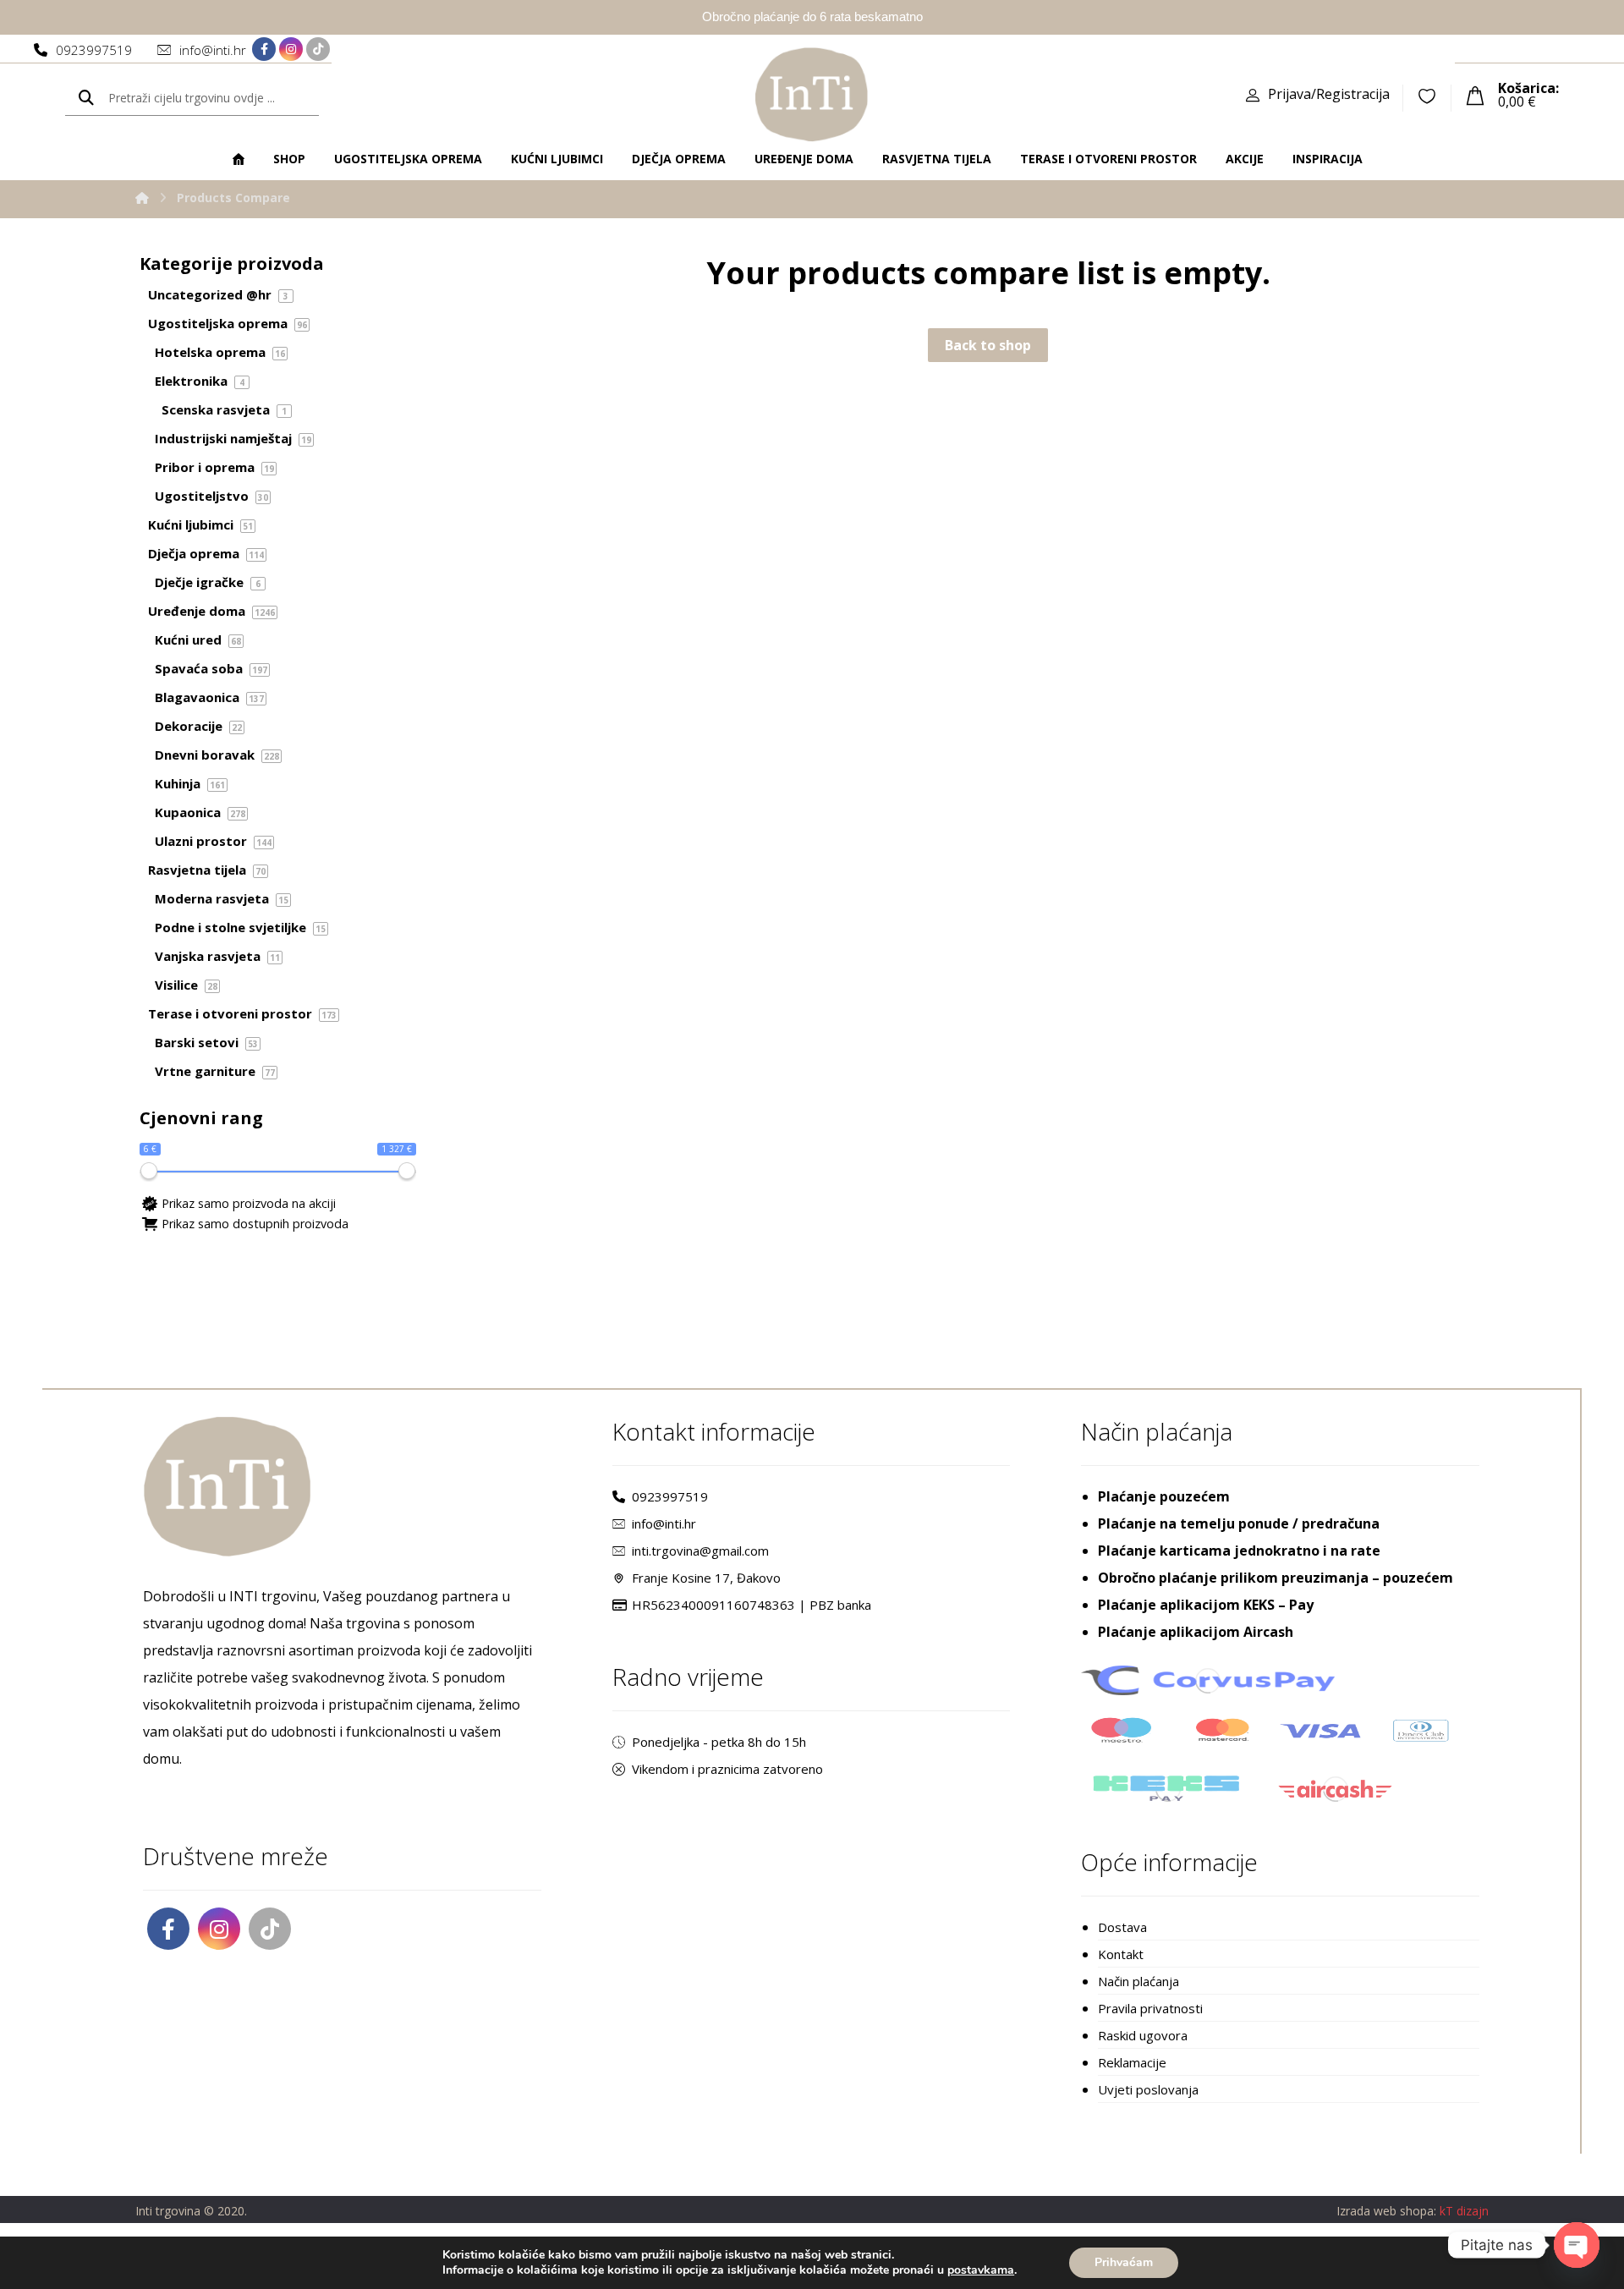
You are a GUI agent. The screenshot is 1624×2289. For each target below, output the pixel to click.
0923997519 (670, 1496)
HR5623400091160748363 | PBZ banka (752, 1605)
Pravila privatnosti (1150, 2008)
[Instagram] (291, 49)
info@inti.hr (664, 1523)
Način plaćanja (1138, 1981)
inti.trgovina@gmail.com (700, 1551)
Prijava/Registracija (1329, 94)
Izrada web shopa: (1386, 2211)
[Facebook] (264, 49)
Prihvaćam (1124, 2262)
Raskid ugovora (1143, 2035)
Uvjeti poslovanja (1148, 2089)
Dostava (1122, 1927)
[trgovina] (812, 94)
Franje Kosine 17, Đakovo (706, 1578)
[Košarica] (1475, 94)
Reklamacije (1132, 2062)
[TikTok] (318, 49)
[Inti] (142, 198)
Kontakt (1121, 1954)
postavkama (981, 2270)
